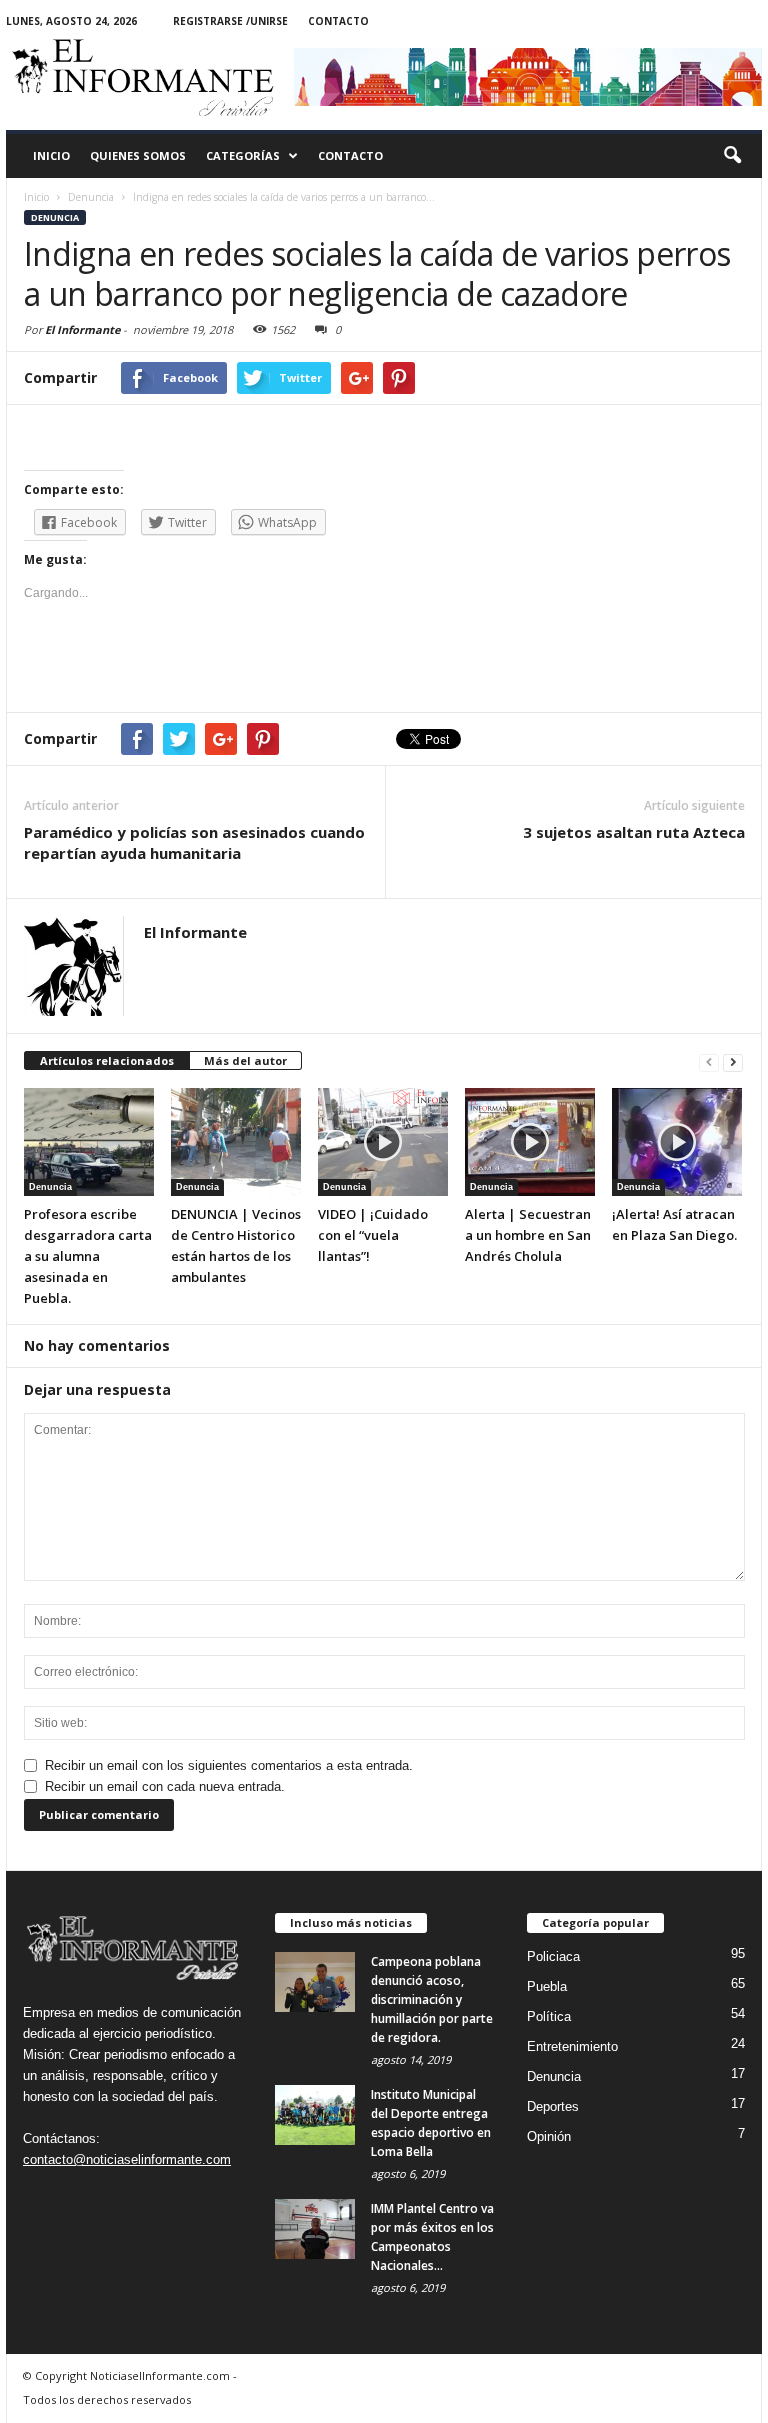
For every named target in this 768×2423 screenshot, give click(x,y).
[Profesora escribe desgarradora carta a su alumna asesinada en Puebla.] (89, 1142)
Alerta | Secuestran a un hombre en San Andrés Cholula (528, 1235)
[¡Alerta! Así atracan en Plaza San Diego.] (677, 1142)
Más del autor (245, 1060)
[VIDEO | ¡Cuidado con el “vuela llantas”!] (383, 1142)
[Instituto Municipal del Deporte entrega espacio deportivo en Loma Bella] (315, 2115)
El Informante (82, 329)
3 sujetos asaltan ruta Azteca (634, 832)
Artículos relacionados (107, 1060)
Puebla (547, 1986)
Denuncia (55, 217)
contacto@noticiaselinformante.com (127, 2159)
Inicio (51, 155)
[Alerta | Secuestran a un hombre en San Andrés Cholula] (530, 1142)
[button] (732, 156)
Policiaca (553, 1956)
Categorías (243, 155)
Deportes (553, 2106)
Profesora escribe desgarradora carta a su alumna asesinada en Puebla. (88, 1256)
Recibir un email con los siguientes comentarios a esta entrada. (229, 1765)
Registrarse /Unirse (230, 21)
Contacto (338, 21)
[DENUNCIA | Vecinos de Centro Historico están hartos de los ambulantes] (236, 1142)
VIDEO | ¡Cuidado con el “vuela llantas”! (373, 1235)
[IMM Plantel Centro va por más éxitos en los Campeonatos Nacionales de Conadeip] (315, 2229)
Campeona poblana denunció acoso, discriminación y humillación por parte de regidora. (432, 1999)
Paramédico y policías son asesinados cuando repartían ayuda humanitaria (194, 842)
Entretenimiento (572, 2046)
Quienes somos (138, 155)
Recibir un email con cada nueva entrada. (165, 1786)
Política (549, 2016)
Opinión (549, 2136)
